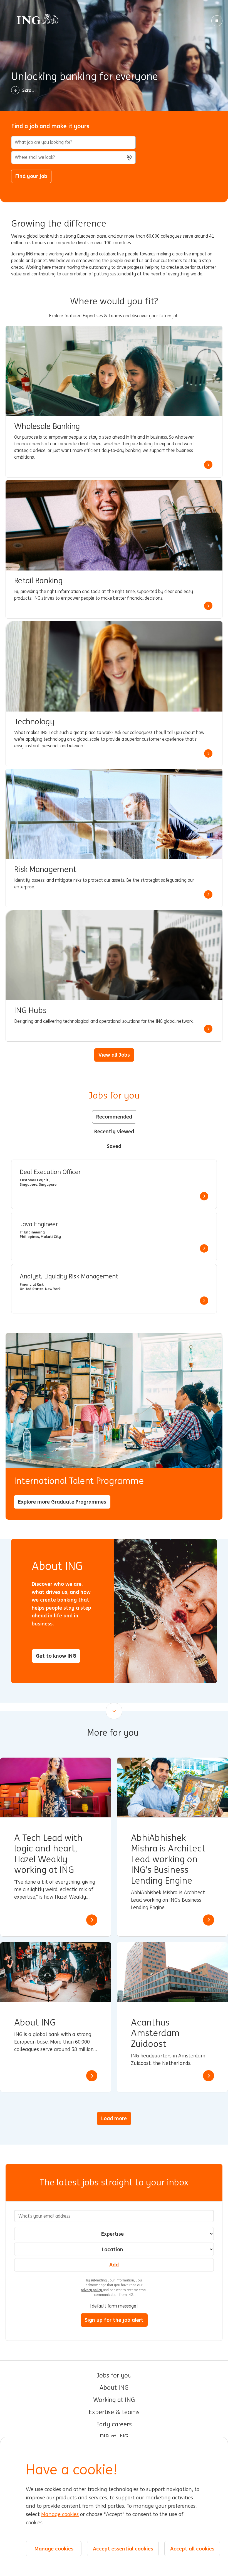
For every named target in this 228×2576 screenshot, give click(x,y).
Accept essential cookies (123, 2549)
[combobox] (73, 157)
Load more (114, 2118)
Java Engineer (39, 1224)
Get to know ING (56, 1656)
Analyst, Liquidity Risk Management (69, 1276)
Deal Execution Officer (50, 1172)
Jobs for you (114, 2376)
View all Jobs (114, 1055)
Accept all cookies (192, 2549)
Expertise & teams (114, 2412)
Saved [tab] (114, 1146)
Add (114, 2265)
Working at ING (114, 2400)
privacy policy (92, 2290)
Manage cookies (60, 2514)
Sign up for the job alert (114, 2320)
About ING (114, 2388)
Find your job (31, 176)
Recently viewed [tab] (114, 1131)
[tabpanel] (114, 1237)
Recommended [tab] (114, 1117)
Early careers (114, 2424)
